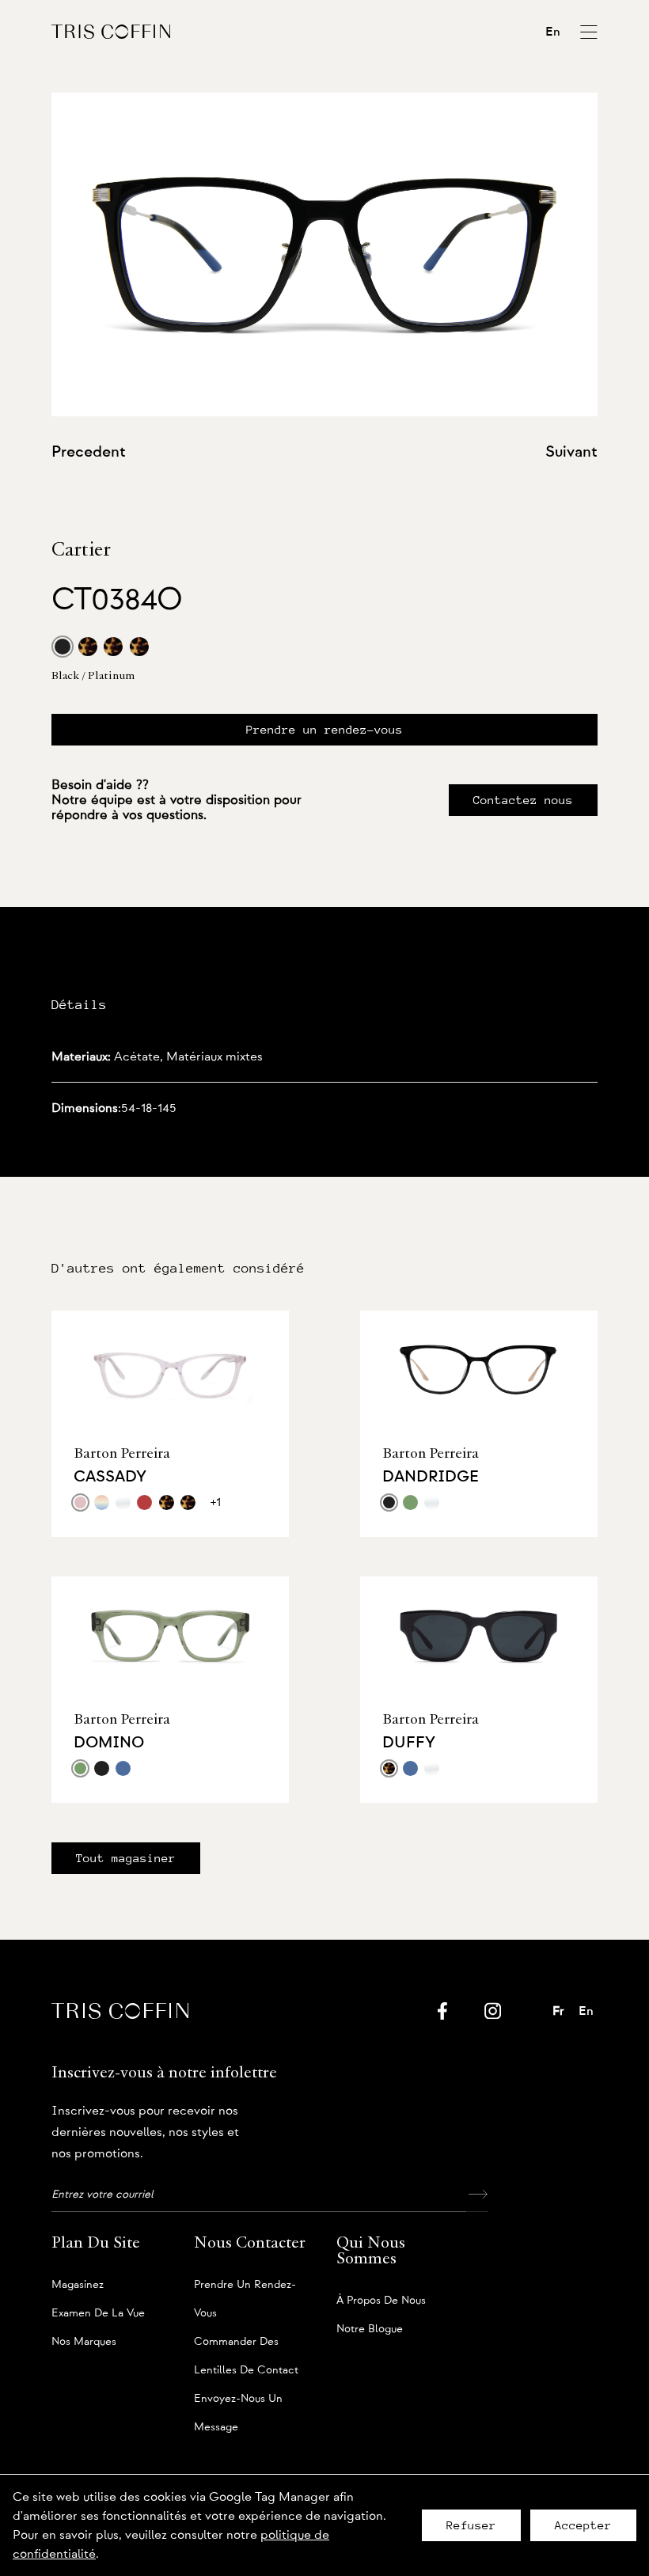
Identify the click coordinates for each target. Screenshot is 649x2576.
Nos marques (84, 2342)
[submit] (477, 2195)
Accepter (583, 2525)
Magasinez (78, 2285)
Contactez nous (523, 800)
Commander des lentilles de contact (246, 2346)
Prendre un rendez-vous (324, 730)
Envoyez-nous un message (238, 2403)
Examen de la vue (98, 2313)
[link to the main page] (111, 31)
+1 (216, 1502)
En (553, 32)
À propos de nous (381, 2301)
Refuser (471, 2525)
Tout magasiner (126, 1858)
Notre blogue (370, 2329)
